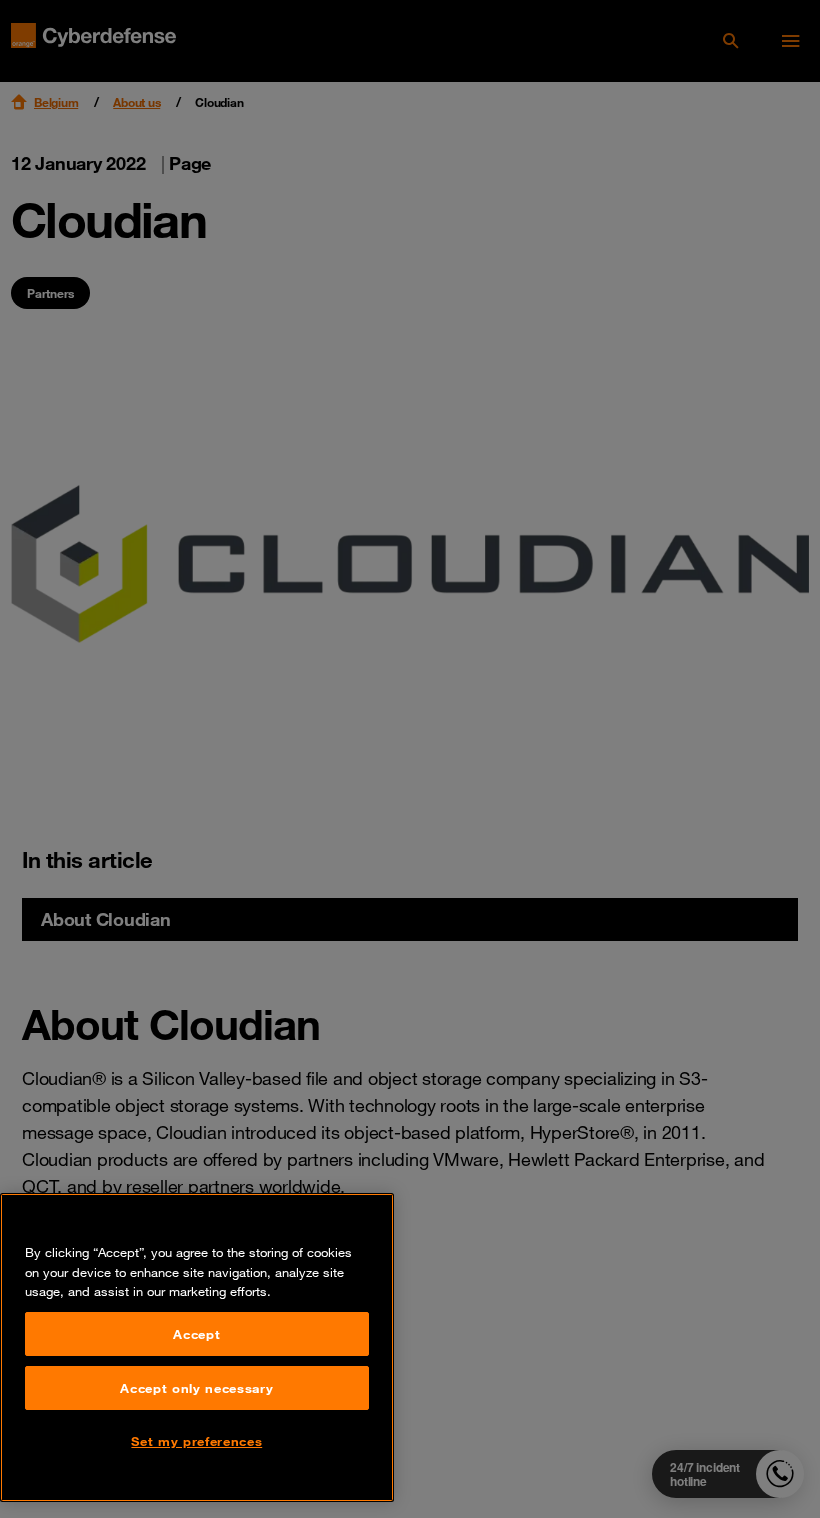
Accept (196, 1334)
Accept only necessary (196, 1388)
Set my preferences (196, 1441)
